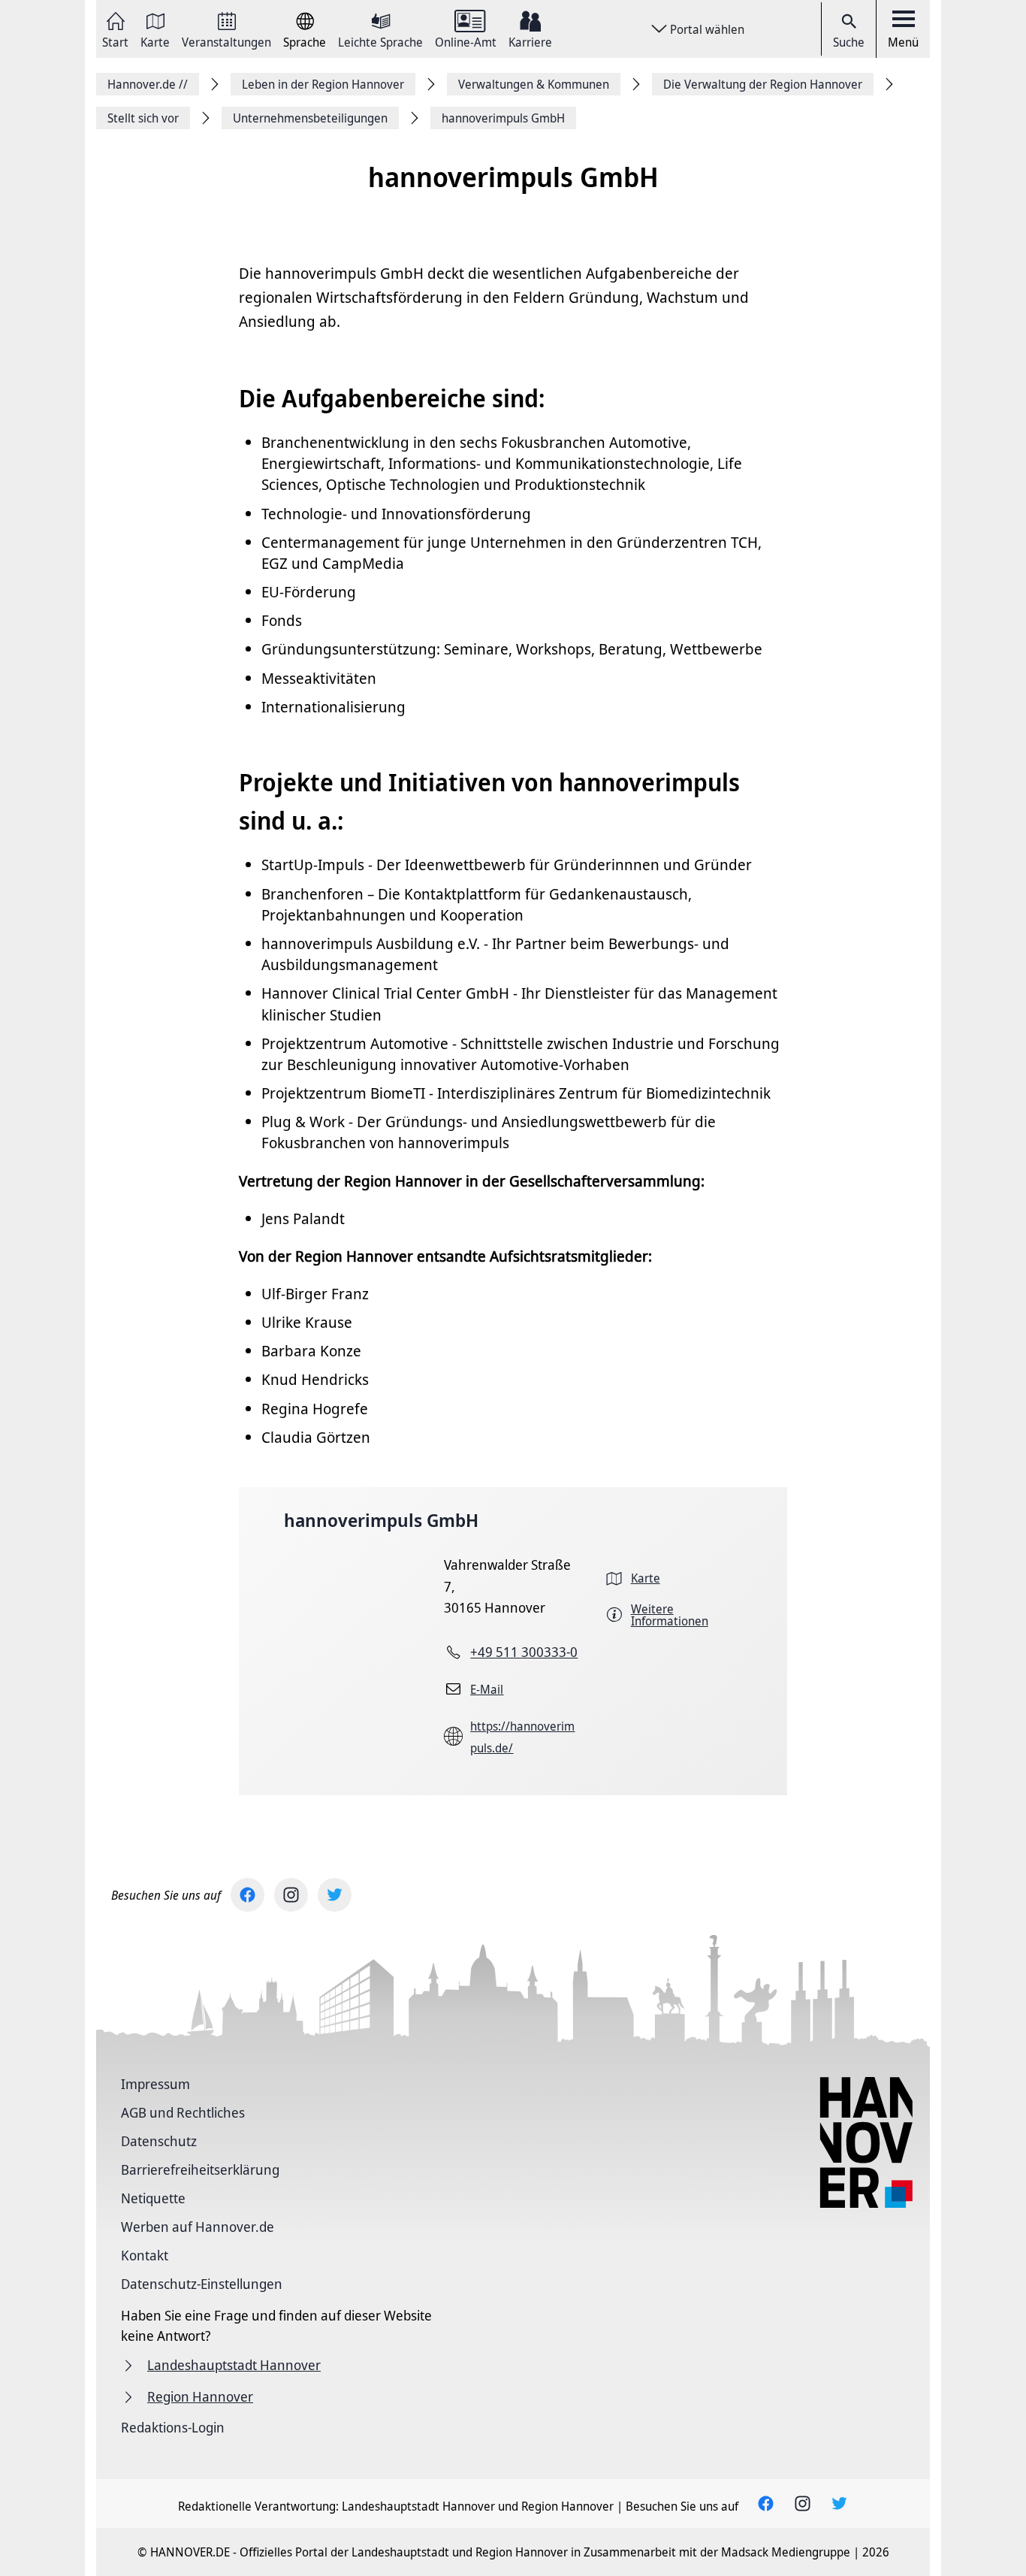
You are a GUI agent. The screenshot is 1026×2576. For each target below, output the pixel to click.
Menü (903, 42)
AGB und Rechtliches (183, 2112)
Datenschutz (159, 2141)
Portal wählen (707, 29)
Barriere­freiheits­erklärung (200, 2169)
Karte (155, 41)
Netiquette (153, 2198)
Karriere (530, 41)
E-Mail (487, 1689)
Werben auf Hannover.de (198, 2227)
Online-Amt (466, 41)
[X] (335, 1895)
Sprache (305, 41)
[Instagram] (291, 1895)
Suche (849, 42)
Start (115, 41)
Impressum (155, 2084)
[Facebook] (247, 1895)
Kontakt (145, 2255)
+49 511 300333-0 (524, 1652)
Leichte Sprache (380, 41)
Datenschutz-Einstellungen (202, 2284)
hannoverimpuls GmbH (381, 1520)
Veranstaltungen (226, 41)
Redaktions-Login (173, 2427)
